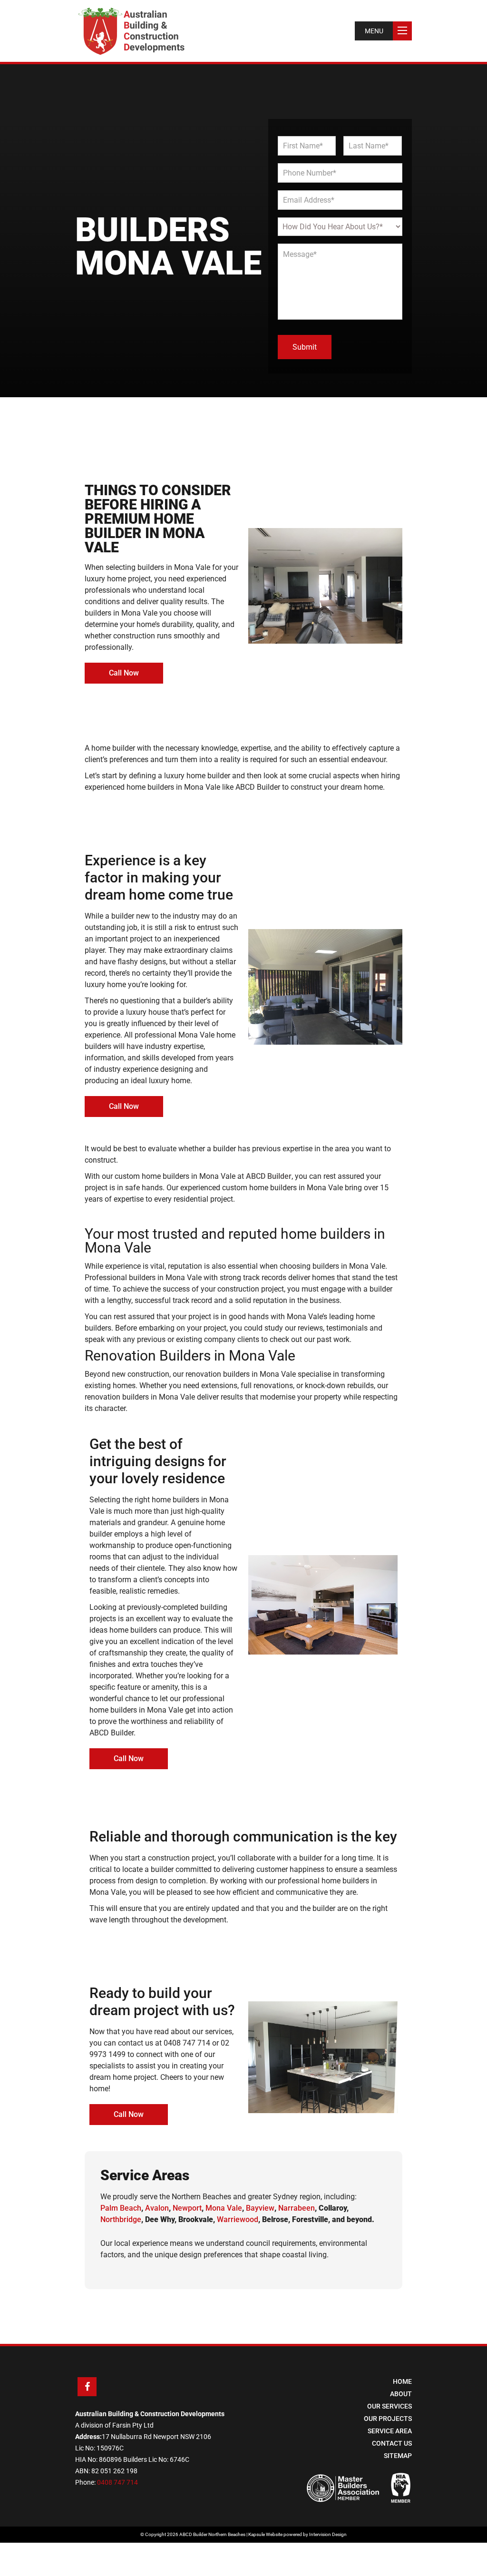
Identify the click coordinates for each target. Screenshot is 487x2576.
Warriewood (238, 2219)
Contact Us (392, 2443)
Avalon (157, 2208)
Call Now (124, 673)
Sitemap (398, 2456)
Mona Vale (224, 2208)
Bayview (260, 2208)
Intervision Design (328, 2534)
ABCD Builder (269, 1176)
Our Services (390, 2406)
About (401, 2394)
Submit (305, 347)
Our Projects (388, 2419)
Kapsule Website (265, 2534)
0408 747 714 (187, 2043)
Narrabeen (297, 2208)
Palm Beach (121, 2208)
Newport (187, 2208)
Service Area (390, 2431)
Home (402, 2381)
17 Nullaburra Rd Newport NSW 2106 (156, 2437)
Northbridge (121, 2219)
